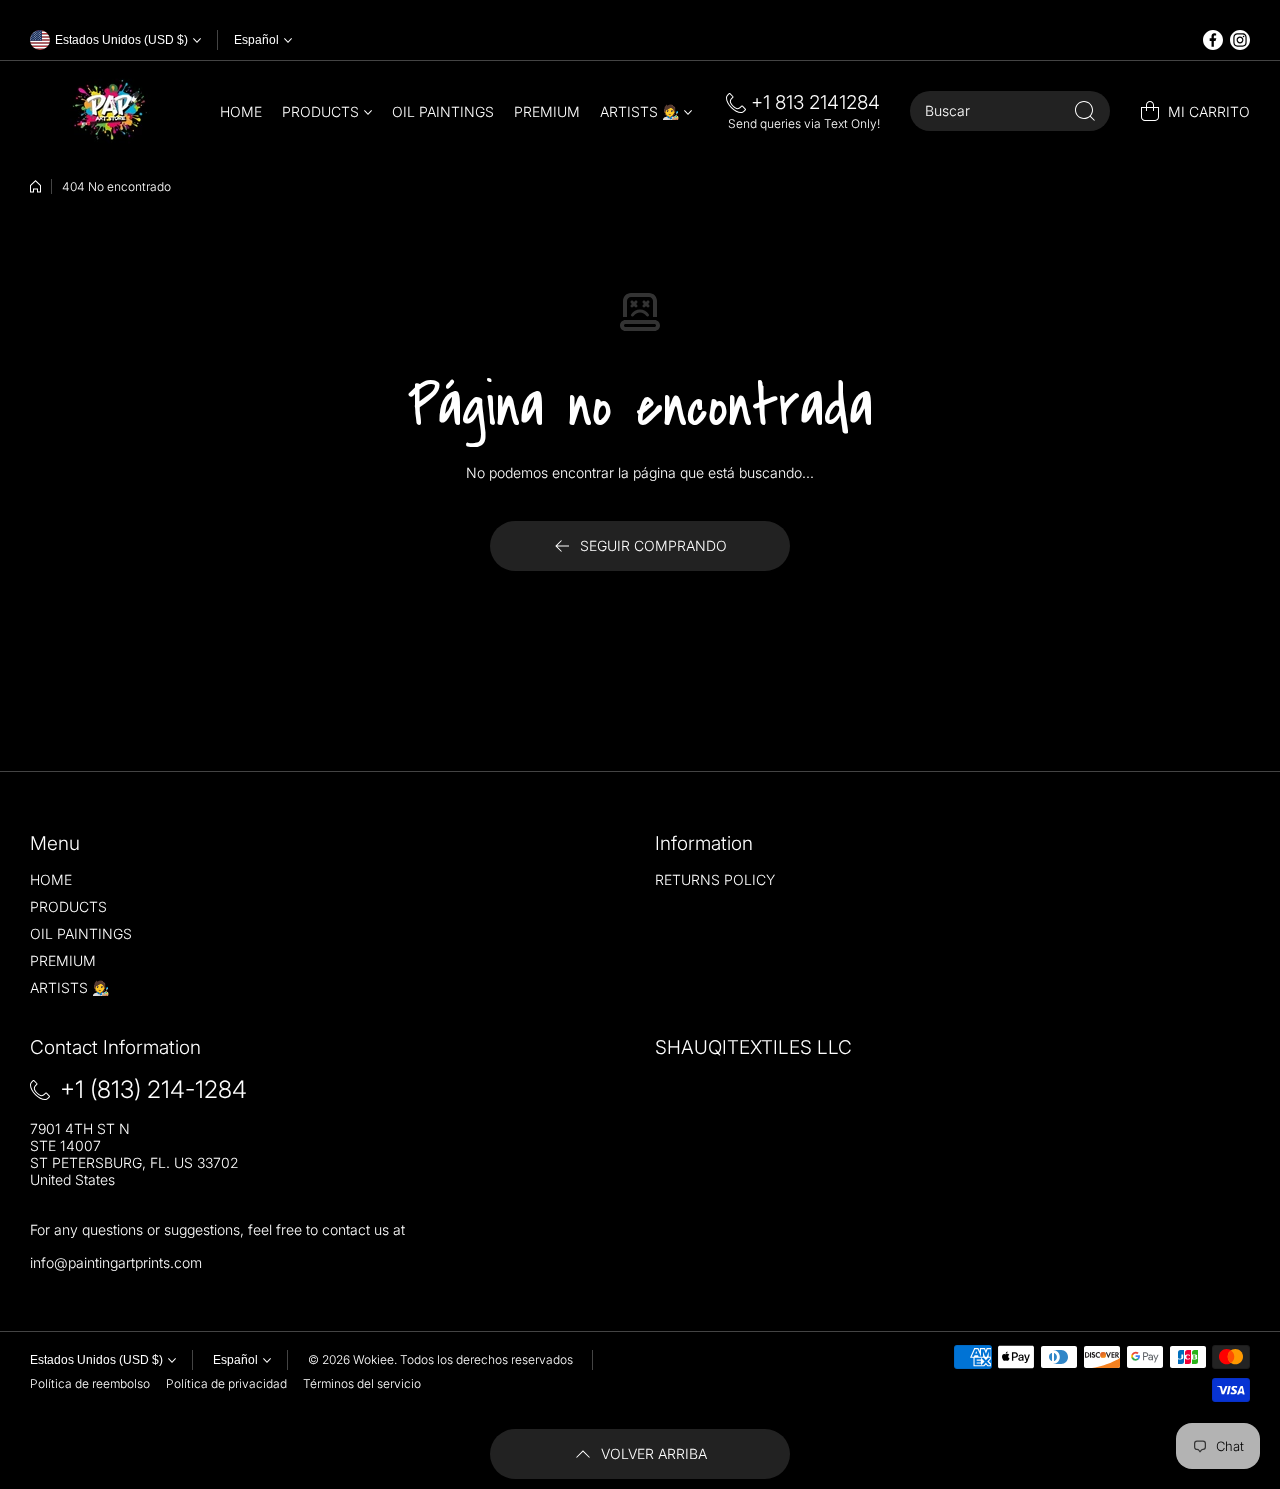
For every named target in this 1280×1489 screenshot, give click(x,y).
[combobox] (1010, 111)
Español (256, 40)
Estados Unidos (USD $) (96, 1360)
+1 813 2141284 (815, 102)
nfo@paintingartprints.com (117, 1262)
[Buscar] (1085, 111)
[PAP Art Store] (110, 111)
